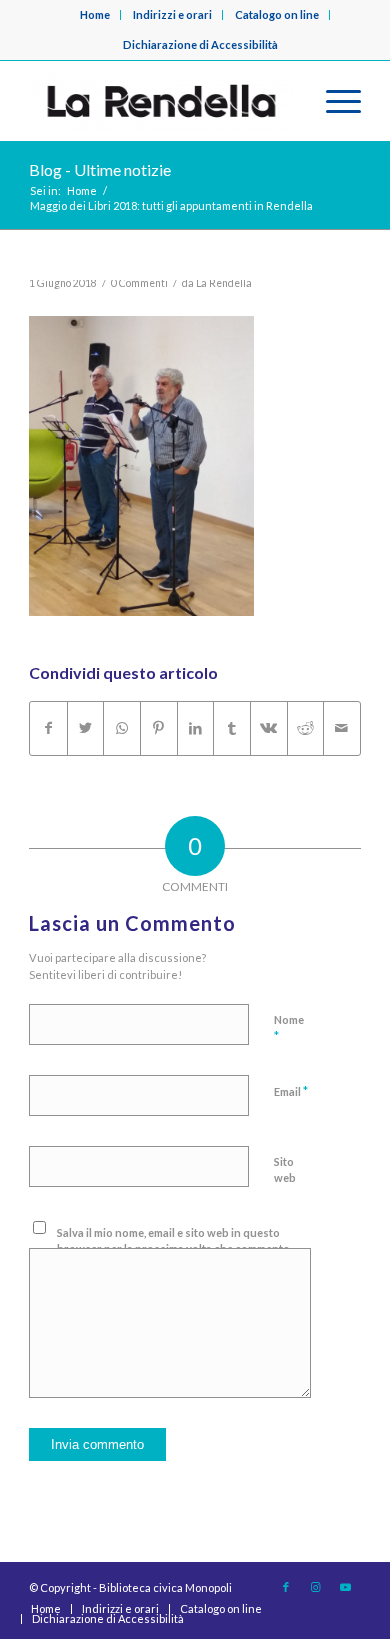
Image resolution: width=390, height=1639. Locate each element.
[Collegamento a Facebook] (286, 1587)
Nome (289, 1029)
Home (95, 14)
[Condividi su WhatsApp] (122, 728)
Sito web (285, 1170)
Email (291, 1091)
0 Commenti (139, 283)
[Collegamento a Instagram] (316, 1587)
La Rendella (224, 283)
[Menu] (333, 101)
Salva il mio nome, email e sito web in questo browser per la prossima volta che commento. (174, 1241)
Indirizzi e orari (172, 14)
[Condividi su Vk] (269, 728)
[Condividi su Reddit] (306, 728)
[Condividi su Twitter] (86, 728)
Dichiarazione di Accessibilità (200, 44)
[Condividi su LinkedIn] (196, 728)
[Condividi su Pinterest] (159, 728)
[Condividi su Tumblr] (232, 728)
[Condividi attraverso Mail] (342, 728)
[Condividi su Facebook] (48, 728)
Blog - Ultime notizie (100, 169)
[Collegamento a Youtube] (346, 1587)
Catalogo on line (277, 14)
